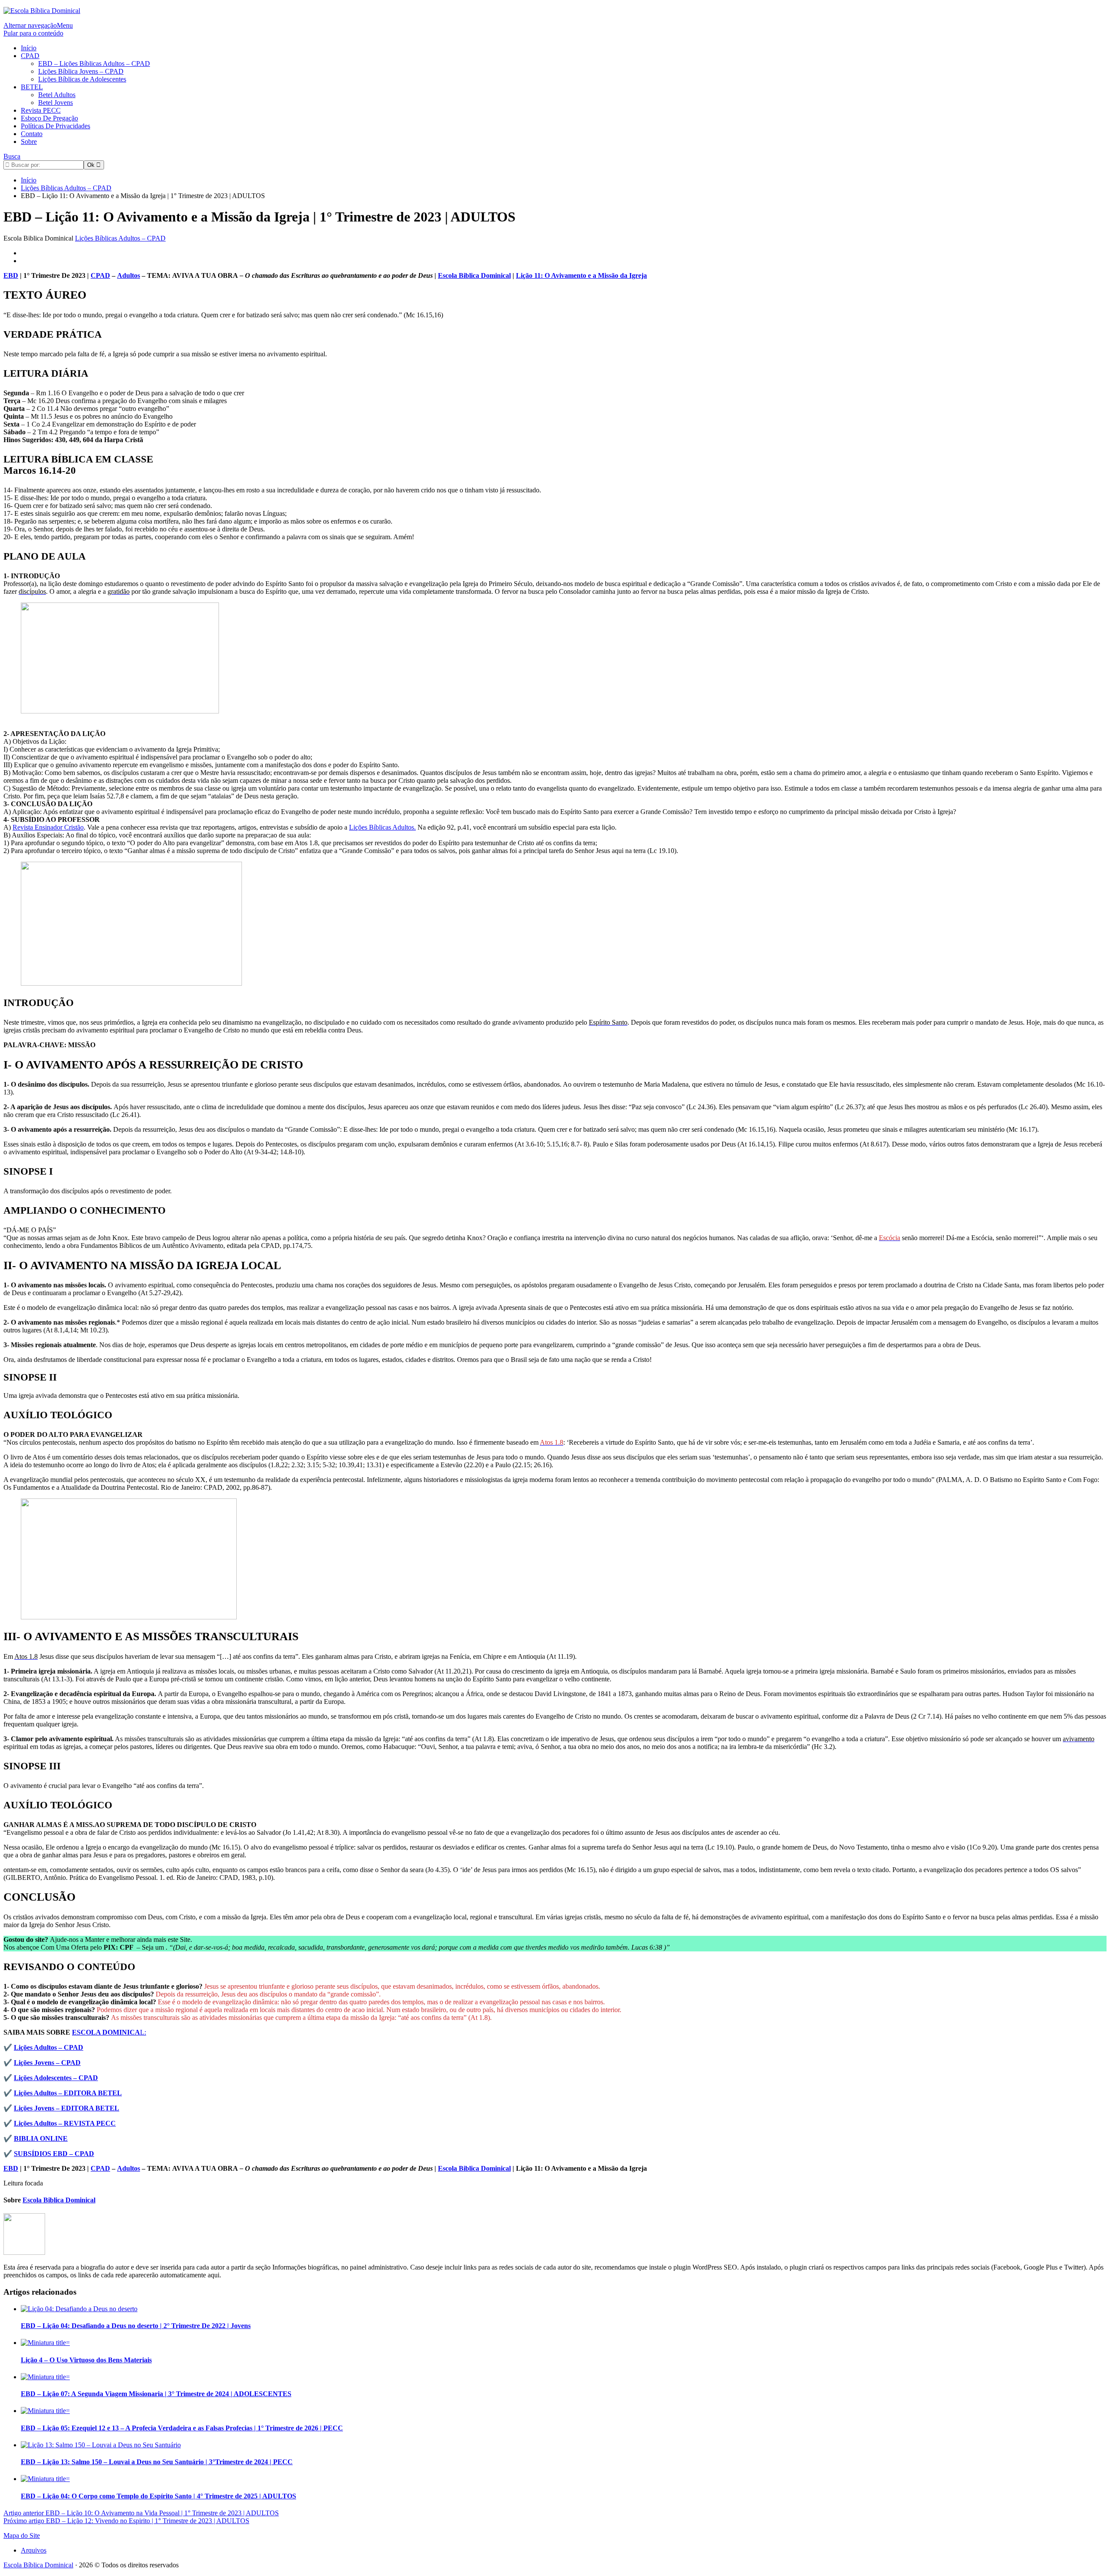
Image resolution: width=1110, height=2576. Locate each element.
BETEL (32, 87)
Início (29, 48)
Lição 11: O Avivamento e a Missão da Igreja (581, 275)
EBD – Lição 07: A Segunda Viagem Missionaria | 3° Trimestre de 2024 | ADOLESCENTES (156, 2394)
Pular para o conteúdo (33, 33)
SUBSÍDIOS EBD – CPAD (54, 2154)
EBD (11, 275)
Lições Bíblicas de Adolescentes (82, 79)
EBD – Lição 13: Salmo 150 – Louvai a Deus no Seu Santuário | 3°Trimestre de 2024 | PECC (157, 2462)
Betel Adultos (57, 95)
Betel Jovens (55, 103)
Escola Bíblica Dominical (38, 2565)
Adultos (129, 275)
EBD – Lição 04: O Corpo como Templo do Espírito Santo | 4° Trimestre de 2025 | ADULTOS (158, 2496)
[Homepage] (42, 11)
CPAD (30, 56)
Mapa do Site (22, 2535)
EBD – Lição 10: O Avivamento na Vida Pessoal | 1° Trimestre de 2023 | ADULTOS (141, 2513)
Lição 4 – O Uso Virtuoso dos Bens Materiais (86, 2360)
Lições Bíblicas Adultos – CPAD (120, 238)
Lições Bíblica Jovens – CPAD (81, 71)
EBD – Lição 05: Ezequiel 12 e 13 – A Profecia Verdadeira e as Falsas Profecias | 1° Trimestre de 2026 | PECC (182, 2428)
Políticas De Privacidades (55, 126)
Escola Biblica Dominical (474, 275)
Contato (32, 134)
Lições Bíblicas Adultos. (382, 827)
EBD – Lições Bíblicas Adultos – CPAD (94, 64)
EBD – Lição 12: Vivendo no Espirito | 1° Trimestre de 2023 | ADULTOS (126, 2521)
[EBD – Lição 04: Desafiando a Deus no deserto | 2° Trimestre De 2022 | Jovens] (79, 2309)
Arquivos (34, 2550)
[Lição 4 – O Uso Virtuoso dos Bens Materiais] (45, 2343)
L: (109, 2032)
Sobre (29, 142)
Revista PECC (41, 110)
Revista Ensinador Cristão (48, 827)
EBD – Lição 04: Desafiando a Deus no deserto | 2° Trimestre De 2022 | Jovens (136, 2326)
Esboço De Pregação (49, 118)
